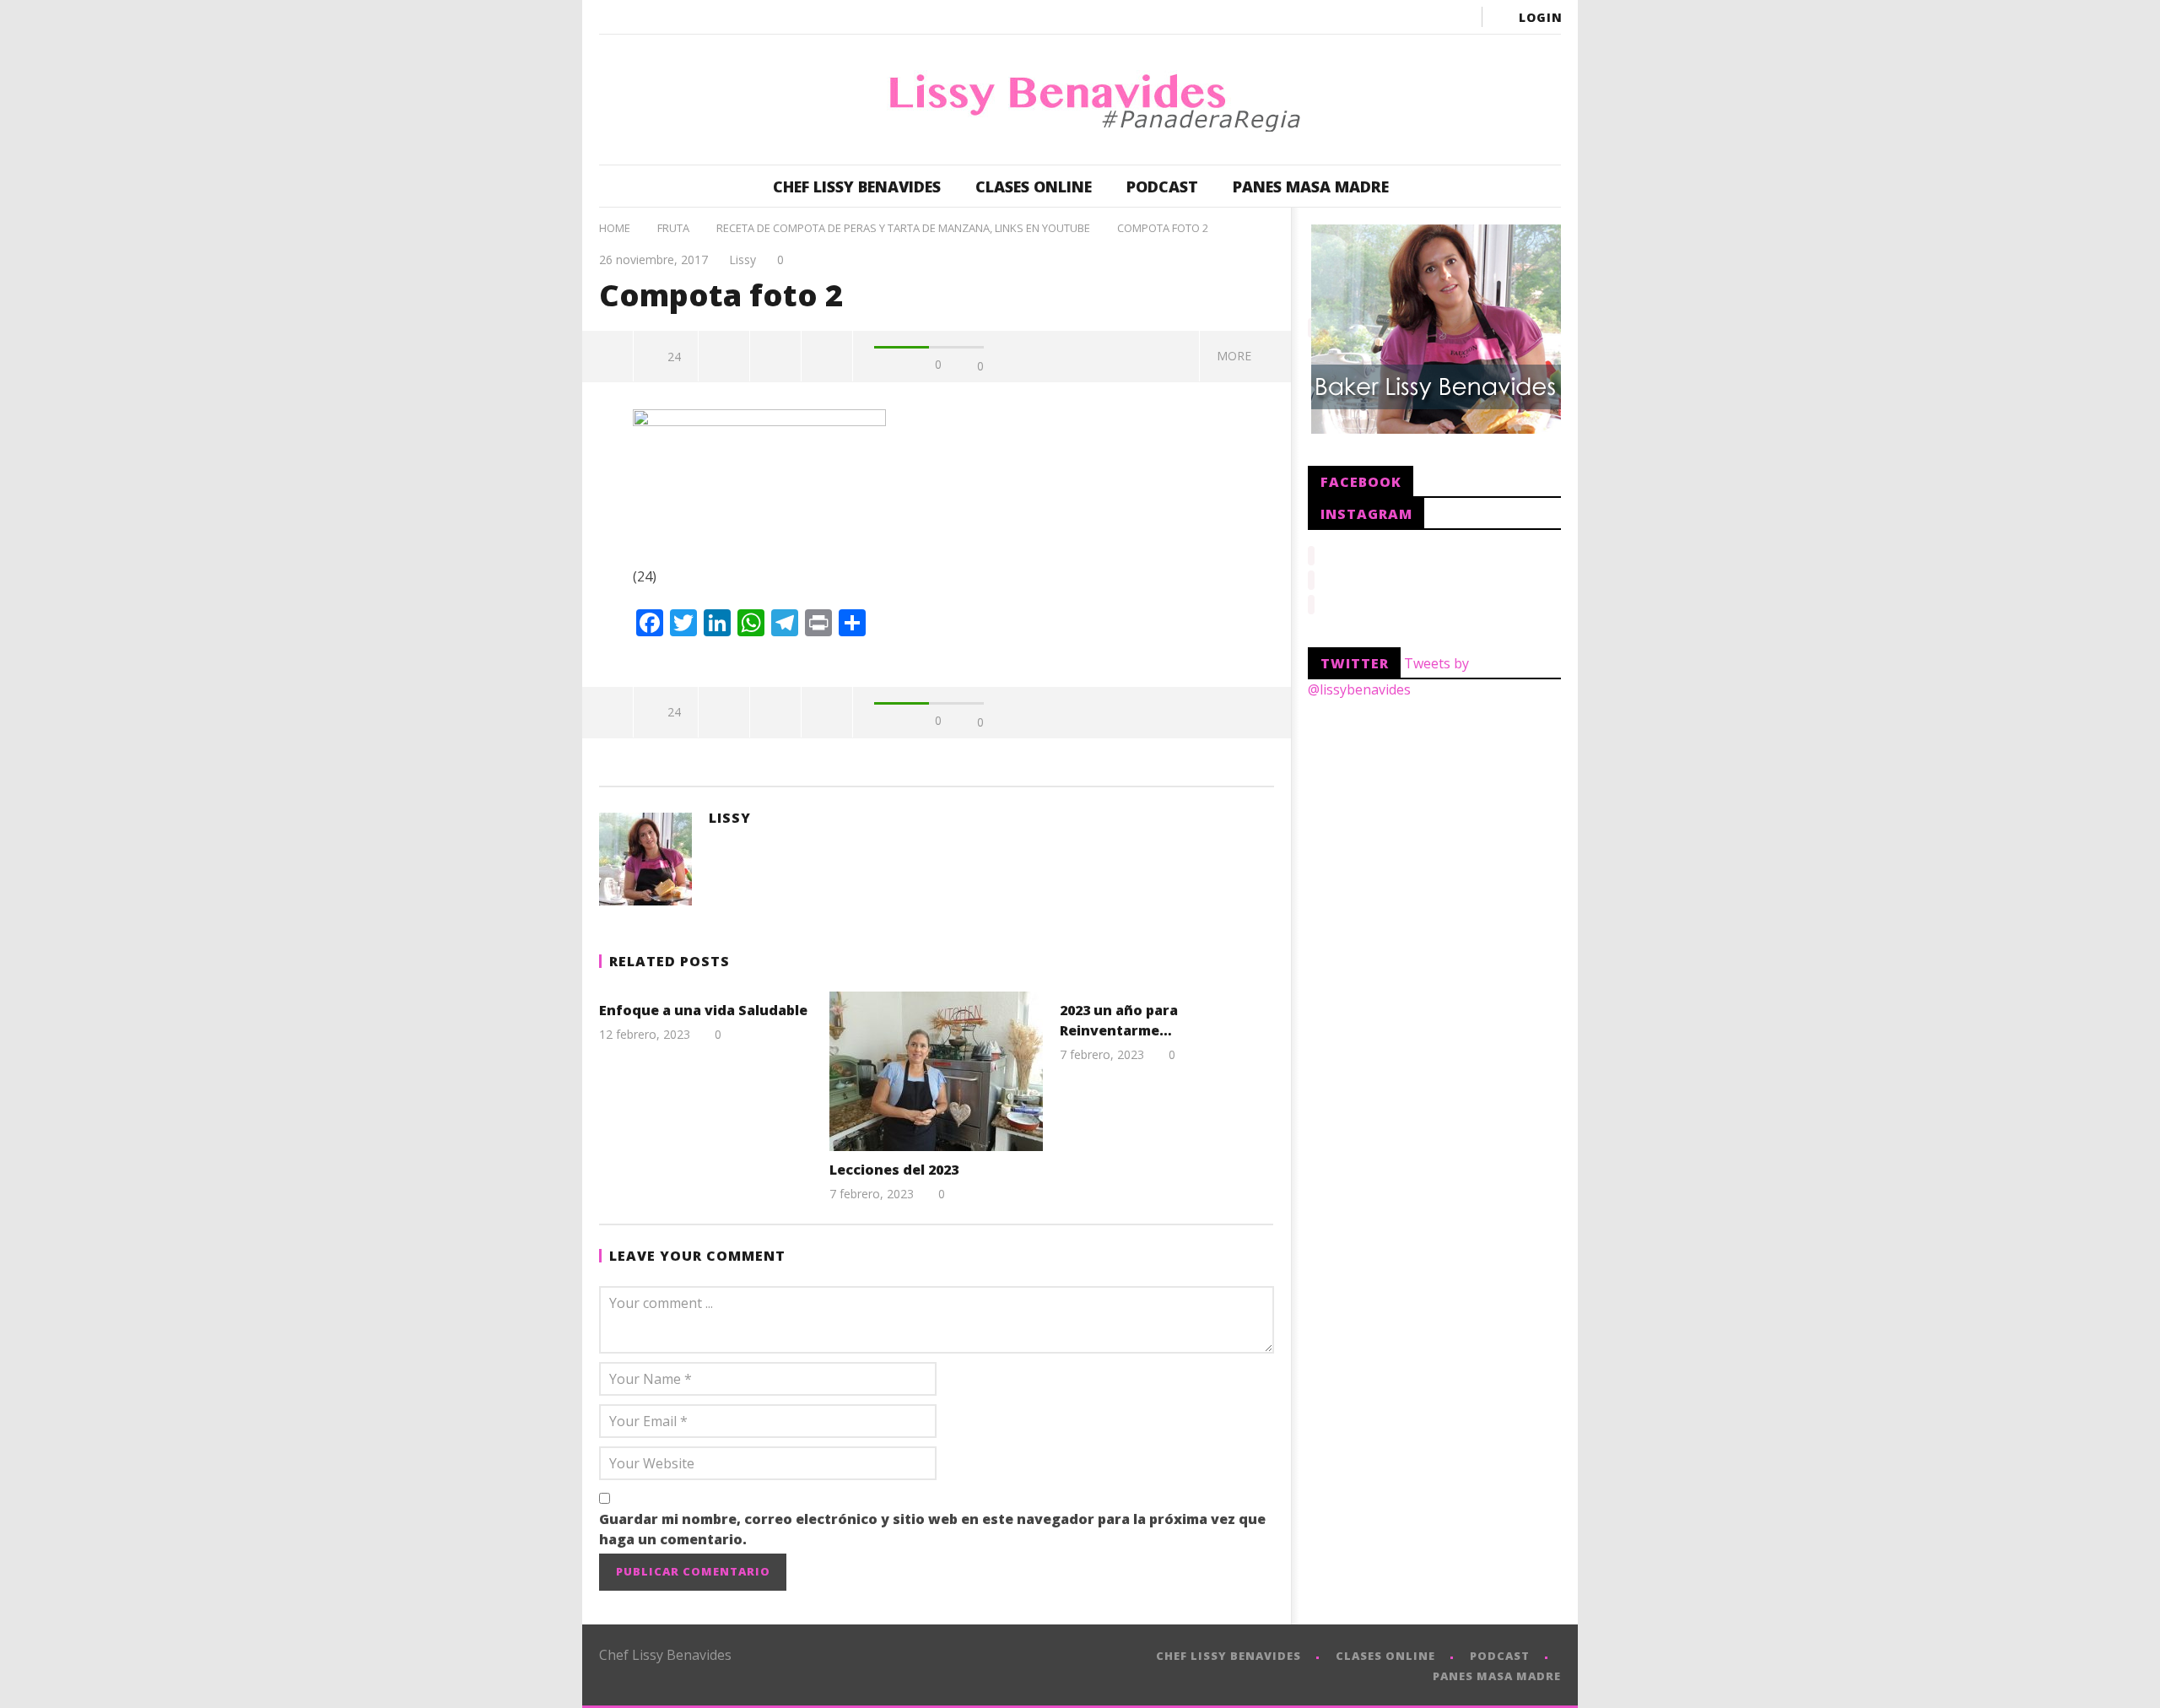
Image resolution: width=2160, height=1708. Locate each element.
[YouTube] (1355, 17)
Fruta (673, 228)
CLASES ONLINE (1034, 186)
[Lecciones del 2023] (936, 1071)
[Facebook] (1321, 17)
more (1237, 356)
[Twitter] (1389, 17)
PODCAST (1162, 186)
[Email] (1456, 17)
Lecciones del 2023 (894, 1170)
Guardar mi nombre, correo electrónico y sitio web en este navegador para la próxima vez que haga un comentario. (932, 1529)
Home (615, 228)
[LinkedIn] (1423, 17)
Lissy (742, 259)
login (1541, 17)
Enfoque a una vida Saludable (703, 1010)
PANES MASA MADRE (1311, 186)
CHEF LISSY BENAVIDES (857, 186)
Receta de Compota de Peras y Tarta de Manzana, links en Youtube (903, 228)
